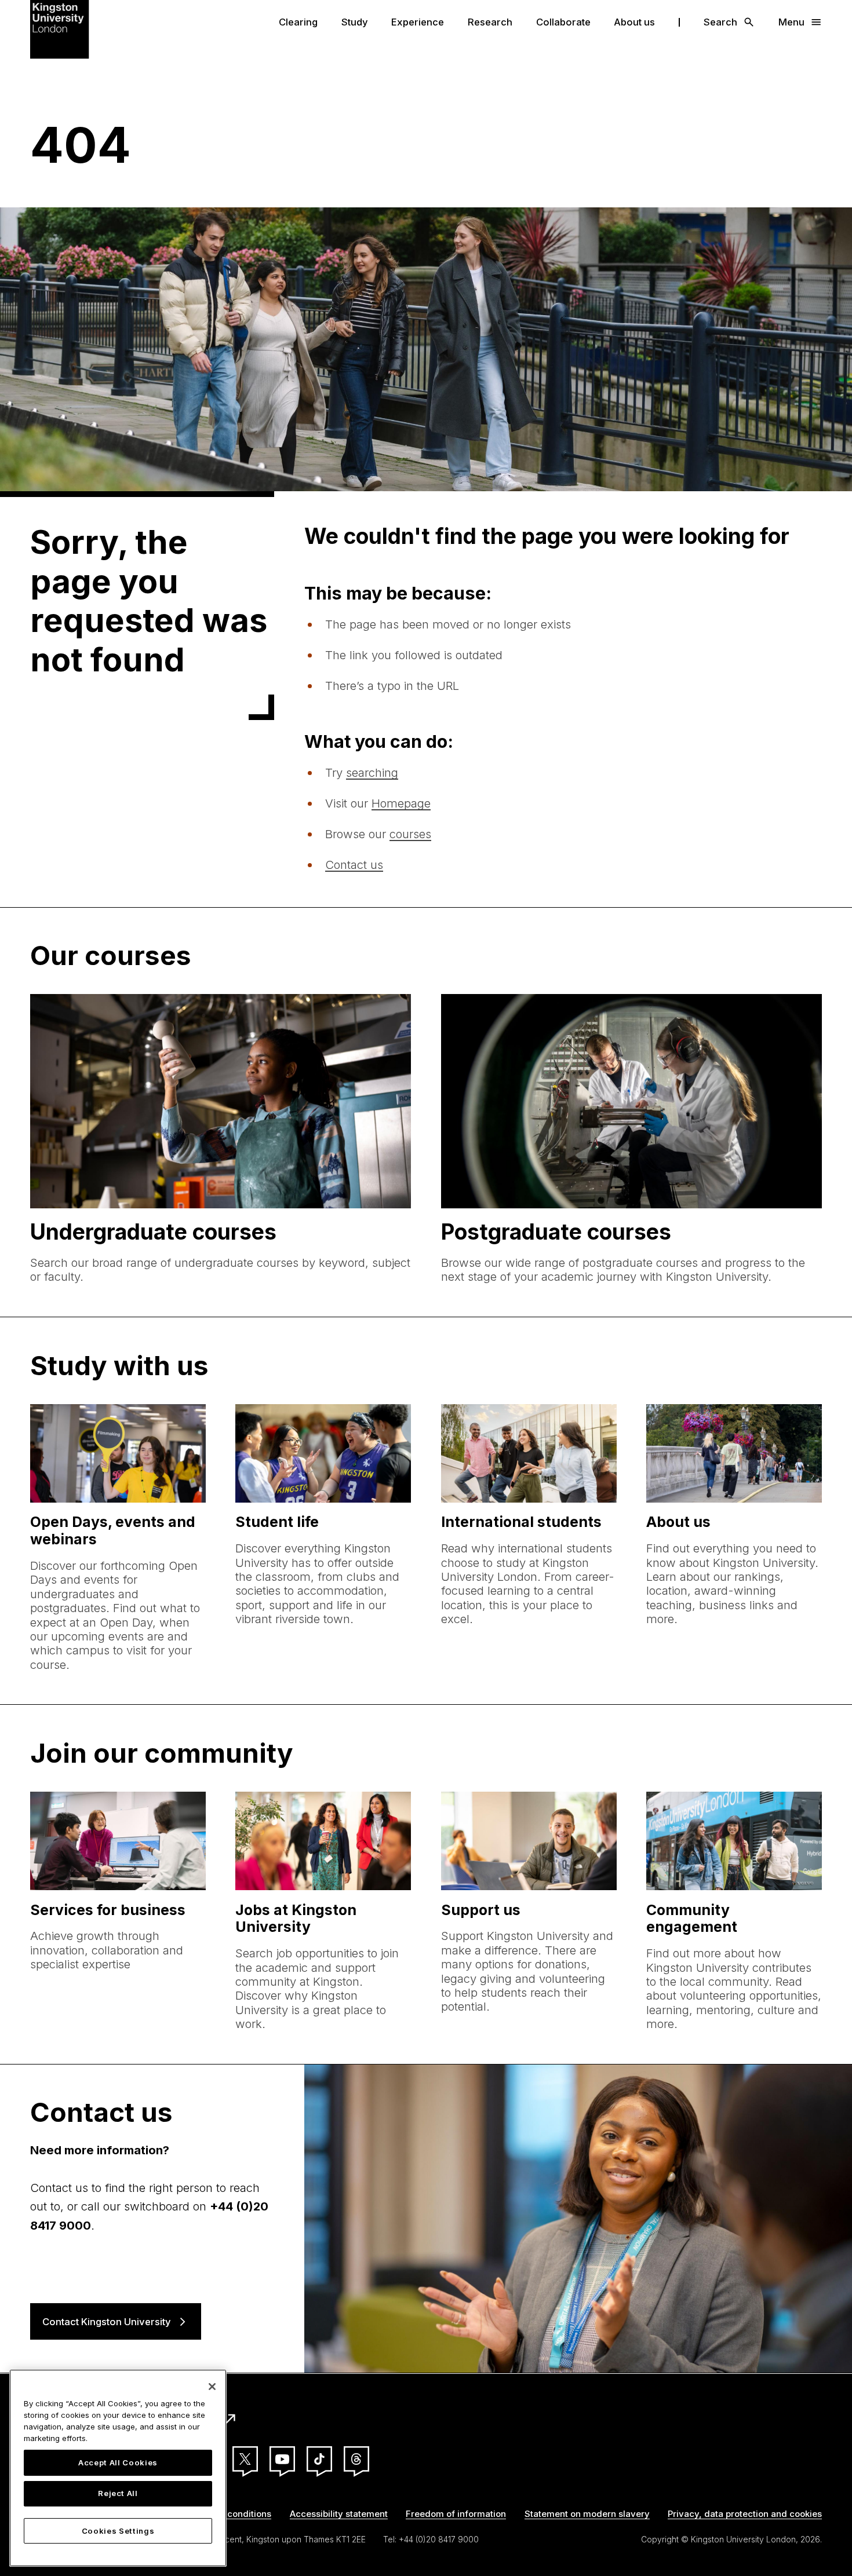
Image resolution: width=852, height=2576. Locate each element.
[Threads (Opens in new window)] (356, 2459)
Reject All (118, 2494)
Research (490, 22)
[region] (118, 2468)
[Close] (212, 2387)
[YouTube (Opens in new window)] (282, 2459)
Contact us (354, 865)
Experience (418, 22)
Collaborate (563, 22)
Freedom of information (456, 2514)
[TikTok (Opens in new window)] (319, 2459)
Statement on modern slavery (587, 2514)
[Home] (60, 28)
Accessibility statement (339, 2514)
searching (372, 772)
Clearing (298, 22)
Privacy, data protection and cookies (745, 2514)
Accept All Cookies (118, 2462)
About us (634, 22)
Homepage (401, 803)
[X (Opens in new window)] (245, 2459)
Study (355, 22)
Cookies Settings (118, 2531)
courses (410, 834)
